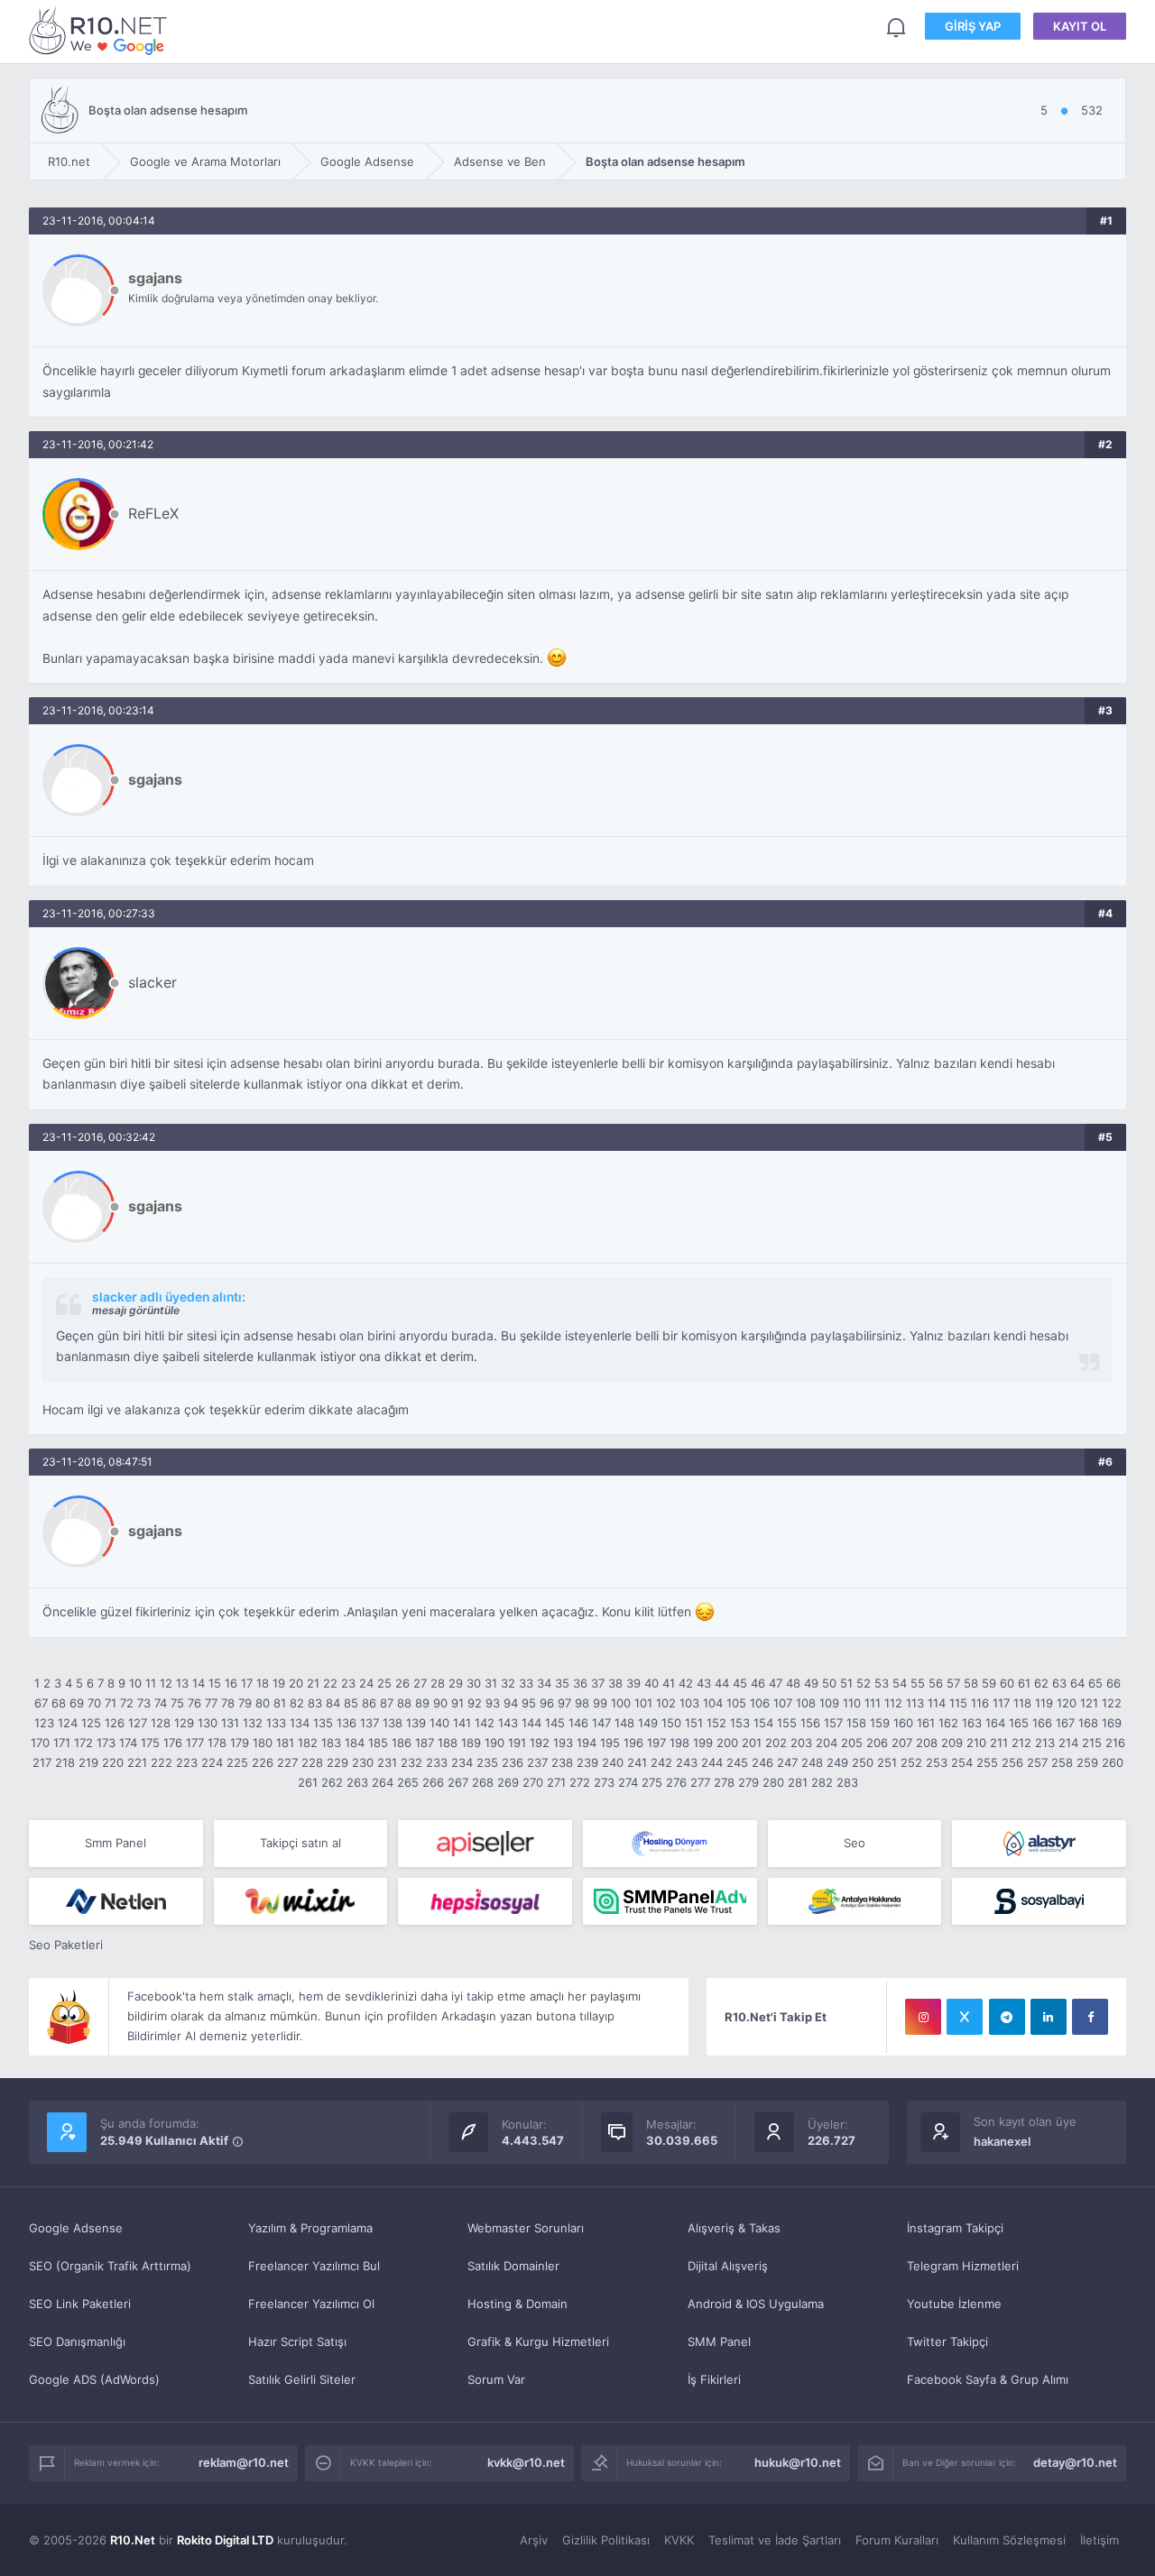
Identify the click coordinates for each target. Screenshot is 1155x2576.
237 (537, 1762)
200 (727, 1743)
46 (758, 1683)
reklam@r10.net (244, 2462)
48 (793, 1683)
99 (600, 1703)
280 (773, 1782)
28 (438, 1683)
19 (279, 1683)
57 (953, 1683)
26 (402, 1683)
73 (144, 1703)
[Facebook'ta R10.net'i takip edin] (1090, 2017)
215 (1092, 1743)
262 (332, 1782)
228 (312, 1762)
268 (483, 1782)
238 (562, 1762)
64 (1077, 1683)
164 (995, 1723)
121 (1089, 1703)
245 (737, 1762)
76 (194, 1703)
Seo (855, 1843)
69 (77, 1703)
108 (806, 1703)
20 (296, 1683)
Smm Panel (115, 1843)
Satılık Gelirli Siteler (302, 2379)
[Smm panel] (670, 1901)
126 (115, 1723)
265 (408, 1782)
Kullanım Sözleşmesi (1009, 2540)
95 (529, 1703)
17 (247, 1683)
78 (228, 1703)
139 (416, 1723)
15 (215, 1683)
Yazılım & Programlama (310, 2228)
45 (740, 1683)
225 (237, 1762)
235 (487, 1762)
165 (1019, 1723)
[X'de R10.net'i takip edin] (965, 2017)
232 (411, 1762)
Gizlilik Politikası (606, 2540)
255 (987, 1762)
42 (686, 1683)
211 (999, 1743)
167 (1065, 1723)
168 (1088, 1723)
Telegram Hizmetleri (963, 2266)
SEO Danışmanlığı (77, 2341)
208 (927, 1743)
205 (852, 1743)
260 (1113, 1762)
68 (59, 1703)
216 (1115, 1743)
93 (493, 1703)
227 (287, 1762)
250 (863, 1762)
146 (578, 1723)
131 (230, 1723)
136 (346, 1723)
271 (556, 1782)
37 (598, 1683)
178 (217, 1743)
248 (812, 1762)
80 (263, 1703)
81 (280, 1703)
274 (628, 1782)
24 (366, 1683)
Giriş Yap (973, 26)
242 (661, 1762)
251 (887, 1762)
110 (852, 1703)
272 (580, 1782)
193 (563, 1743)
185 (378, 1743)
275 (652, 1782)
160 (903, 1723)
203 (801, 1743)
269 (508, 1782)
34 (544, 1683)
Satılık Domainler (513, 2266)
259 (1087, 1762)
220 (113, 1762)
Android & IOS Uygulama (756, 2304)
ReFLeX (153, 513)
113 (915, 1703)
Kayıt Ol (1080, 26)
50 (829, 1683)
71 (111, 1703)
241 (637, 1762)
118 (1022, 1703)
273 (604, 1782)
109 (829, 1703)
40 (651, 1683)
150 (671, 1723)
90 (440, 1703)
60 (1007, 1683)
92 (475, 1703)
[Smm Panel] (485, 1844)
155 (787, 1723)
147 (601, 1723)
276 (676, 1782)
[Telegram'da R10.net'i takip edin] (1007, 2017)
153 (740, 1723)
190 (494, 1743)
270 (533, 1782)
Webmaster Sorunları (526, 2228)
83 (315, 1703)
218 (65, 1762)
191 (517, 1743)
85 (351, 1703)
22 (330, 1683)
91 (457, 1703)
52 (864, 1683)
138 (393, 1723)
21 (313, 1683)
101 (643, 1703)
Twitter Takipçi (947, 2341)
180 (263, 1743)
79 (245, 1703)
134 (300, 1723)
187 (425, 1743)
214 (1068, 1743)
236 (513, 1762)
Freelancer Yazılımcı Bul (314, 2266)
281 (798, 1782)
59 (989, 1683)
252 (911, 1762)
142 (485, 1723)
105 (736, 1703)
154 (763, 1723)
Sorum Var (496, 2379)
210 (976, 1743)
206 (877, 1743)
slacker (152, 982)
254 (962, 1762)
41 (669, 1683)
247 (787, 1762)
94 (511, 1703)
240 (613, 1762)
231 (387, 1762)
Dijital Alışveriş (728, 2266)
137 (370, 1723)
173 (106, 1743)
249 (837, 1762)
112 (893, 1703)
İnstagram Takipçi (955, 2228)
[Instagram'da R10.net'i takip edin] (923, 2017)
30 (474, 1683)
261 (308, 1782)
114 (937, 1703)
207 (902, 1743)
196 (633, 1743)
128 (161, 1723)
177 (195, 1743)
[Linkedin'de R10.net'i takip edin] (1049, 2017)
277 (700, 1782)
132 (253, 1723)
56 (936, 1683)
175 (150, 1743)
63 (1059, 1683)
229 (337, 1762)
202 (776, 1743)
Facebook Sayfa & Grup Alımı (988, 2379)
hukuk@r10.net (798, 2462)
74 (161, 1703)
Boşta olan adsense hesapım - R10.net (101, 30)
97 (564, 1703)
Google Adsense (76, 2228)
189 (471, 1743)
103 (689, 1703)
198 (679, 1743)
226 (263, 1762)
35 (562, 1683)
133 (276, 1723)
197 (656, 1743)
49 (811, 1683)
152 (716, 1723)
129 (184, 1723)
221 (137, 1762)
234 (462, 1762)
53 (882, 1683)
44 (722, 1683)
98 (582, 1703)
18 (263, 1683)
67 (41, 1703)
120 (1067, 1703)
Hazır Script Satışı (297, 2341)
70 (94, 1703)
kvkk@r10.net (526, 2462)
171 (62, 1743)
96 (547, 1703)
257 (1037, 1762)
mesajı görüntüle (136, 1310)
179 (240, 1743)
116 (980, 1703)
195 (610, 1743)
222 (162, 1762)
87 (387, 1703)
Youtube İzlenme (954, 2304)
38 (615, 1683)
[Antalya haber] (855, 1901)
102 (666, 1703)
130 (208, 1723)
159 (880, 1723)
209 (952, 1743)
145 (555, 1723)
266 (433, 1782)
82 (297, 1703)
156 (810, 1723)
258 (1062, 1762)
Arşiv (534, 2540)
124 (68, 1723)
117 (1001, 1703)
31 (491, 1683)
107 (783, 1703)
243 (687, 1762)
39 (633, 1683)
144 (531, 1723)
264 (383, 1782)
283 (847, 1782)
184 (355, 1743)
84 (333, 1703)
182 (308, 1743)
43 (704, 1683)
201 (752, 1743)
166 (1042, 1723)
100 (621, 1703)
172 (83, 1743)
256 (1012, 1762)
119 (1044, 1703)
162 (948, 1723)
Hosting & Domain (517, 2304)
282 (822, 1782)
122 (1112, 1703)
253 (937, 1762)
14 (199, 1683)
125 (91, 1723)
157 (833, 1723)
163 (972, 1723)
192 (540, 1743)
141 (462, 1723)
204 (827, 1743)
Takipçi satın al (300, 1843)
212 (1021, 1743)
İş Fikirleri (714, 2379)
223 (187, 1762)
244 (712, 1762)
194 (587, 1743)
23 (348, 1683)
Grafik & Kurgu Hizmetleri (538, 2341)
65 (1095, 1683)
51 (846, 1683)
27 (420, 1683)
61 (1024, 1683)
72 (127, 1703)
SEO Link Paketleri (80, 2304)
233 (437, 1762)
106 (760, 1703)
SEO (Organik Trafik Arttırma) (110, 2266)
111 (873, 1703)
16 (231, 1683)
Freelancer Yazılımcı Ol (311, 2304)
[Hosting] (670, 1844)
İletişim (1100, 2540)
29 (456, 1683)
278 (724, 1782)
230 (363, 1762)
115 (958, 1703)
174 (128, 1743)
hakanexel (1002, 2141)
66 (1113, 1683)
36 (580, 1683)
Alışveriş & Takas (734, 2228)
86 (369, 1703)
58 (971, 1683)
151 (694, 1723)
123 (44, 1723)
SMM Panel (719, 2341)
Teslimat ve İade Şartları (775, 2540)
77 (211, 1703)
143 (508, 1723)
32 (508, 1683)
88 (404, 1703)
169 (1112, 1723)
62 (1041, 1683)
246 (762, 1762)
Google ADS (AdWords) (94, 2379)
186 (402, 1743)
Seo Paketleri (66, 1945)
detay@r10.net (1075, 2462)
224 (212, 1762)
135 (323, 1723)
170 (40, 1743)
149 (648, 1723)
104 (713, 1703)
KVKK (679, 2540)
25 (384, 1683)
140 (439, 1723)
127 (138, 1723)
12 (166, 1683)
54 (900, 1683)
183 (331, 1743)
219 (88, 1762)
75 (177, 1703)
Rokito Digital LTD (225, 2540)
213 (1045, 1743)
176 (173, 1743)
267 (458, 1782)
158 (856, 1723)
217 (42, 1762)
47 (776, 1683)
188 (448, 1743)
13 (182, 1683)
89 (422, 1703)
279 (748, 1782)
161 (926, 1723)
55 (918, 1683)
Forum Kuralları (897, 2540)
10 (135, 1683)
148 (624, 1723)
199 (703, 1743)
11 (151, 1683)
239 (587, 1762)
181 (285, 1743)
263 (357, 1782)
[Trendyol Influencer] (301, 1901)
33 (526, 1683)
